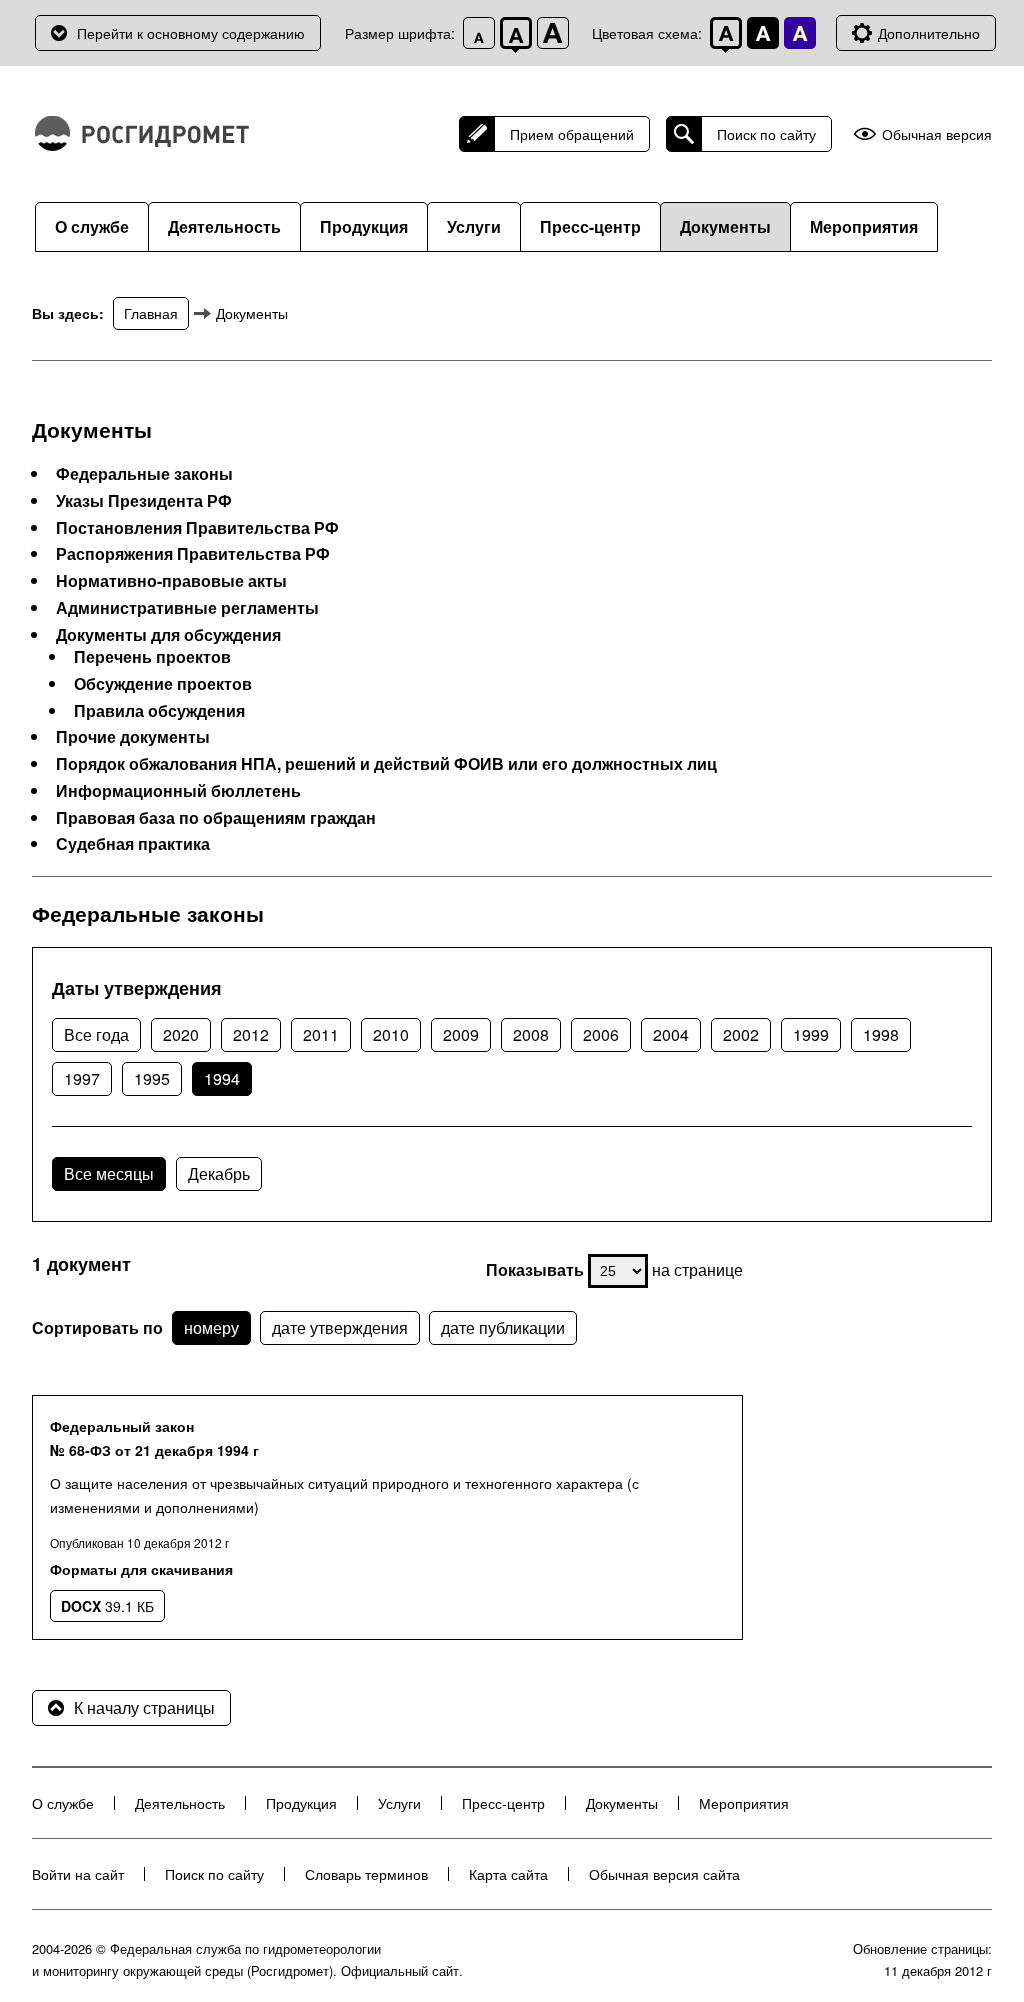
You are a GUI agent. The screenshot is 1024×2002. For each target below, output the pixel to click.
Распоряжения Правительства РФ (193, 554)
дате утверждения (340, 1327)
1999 (811, 1034)
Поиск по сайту (766, 134)
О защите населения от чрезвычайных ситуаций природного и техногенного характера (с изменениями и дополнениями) (344, 1495)
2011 (321, 1034)
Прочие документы (133, 737)
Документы (725, 226)
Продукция (364, 226)
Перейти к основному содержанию (191, 33)
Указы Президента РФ (144, 501)
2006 (601, 1034)
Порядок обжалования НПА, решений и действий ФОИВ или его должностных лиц (386, 764)
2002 (741, 1034)
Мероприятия (864, 226)
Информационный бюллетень (178, 791)
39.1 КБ (107, 1606)
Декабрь (219, 1173)
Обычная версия (937, 134)
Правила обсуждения (159, 711)
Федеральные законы (144, 474)
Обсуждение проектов (163, 684)
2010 (391, 1034)
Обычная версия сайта (664, 1874)
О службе (92, 226)
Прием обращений (572, 134)
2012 (251, 1034)
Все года (96, 1034)
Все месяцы (109, 1173)
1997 (82, 1078)
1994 (222, 1078)
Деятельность (224, 226)
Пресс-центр (590, 226)
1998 (881, 1034)
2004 (671, 1034)
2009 (461, 1034)
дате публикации (503, 1327)
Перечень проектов (152, 657)
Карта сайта (508, 1874)
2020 (181, 1034)
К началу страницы (144, 1707)
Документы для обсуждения (168, 635)
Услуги (474, 226)
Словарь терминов (366, 1874)
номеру (211, 1327)
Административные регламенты (187, 608)
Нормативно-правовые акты (171, 581)
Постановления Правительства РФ (197, 528)
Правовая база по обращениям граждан (216, 818)
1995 (152, 1078)
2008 (531, 1034)
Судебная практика (133, 844)
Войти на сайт (78, 1874)
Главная (151, 313)
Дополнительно (929, 33)
